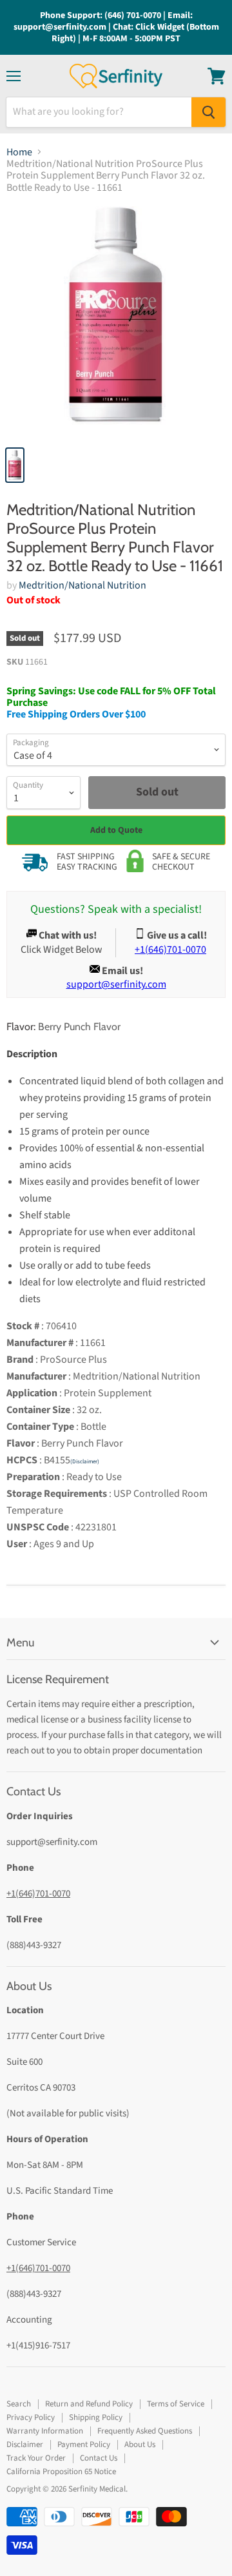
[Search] (208, 112)
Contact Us (99, 2458)
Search (19, 2404)
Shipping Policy (96, 2417)
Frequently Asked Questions (145, 2431)
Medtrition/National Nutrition (82, 585)
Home (19, 152)
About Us (140, 2444)
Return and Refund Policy (89, 2404)
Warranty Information (45, 2431)
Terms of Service (176, 2404)
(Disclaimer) (85, 1462)
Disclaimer (25, 2444)
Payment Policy (84, 2444)
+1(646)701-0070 (38, 1894)
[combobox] (99, 112)
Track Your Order (36, 2458)
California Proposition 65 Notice (61, 2472)
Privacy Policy (31, 2417)
